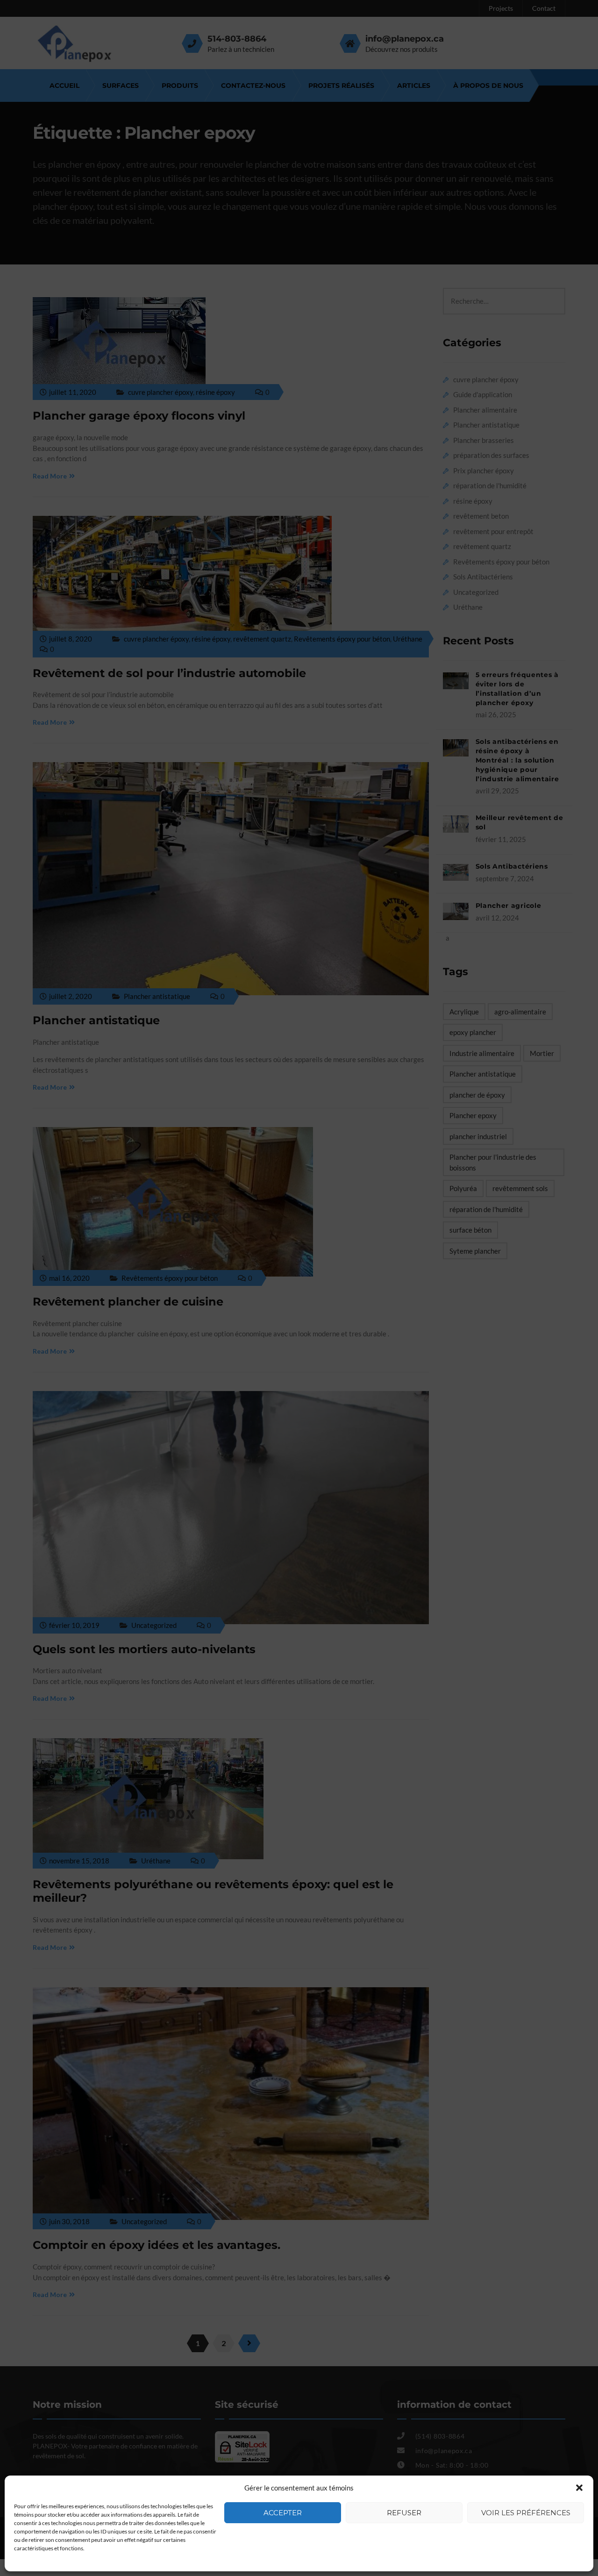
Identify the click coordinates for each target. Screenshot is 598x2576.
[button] (579, 2488)
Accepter (283, 2513)
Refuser (404, 2513)
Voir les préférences (526, 2513)
